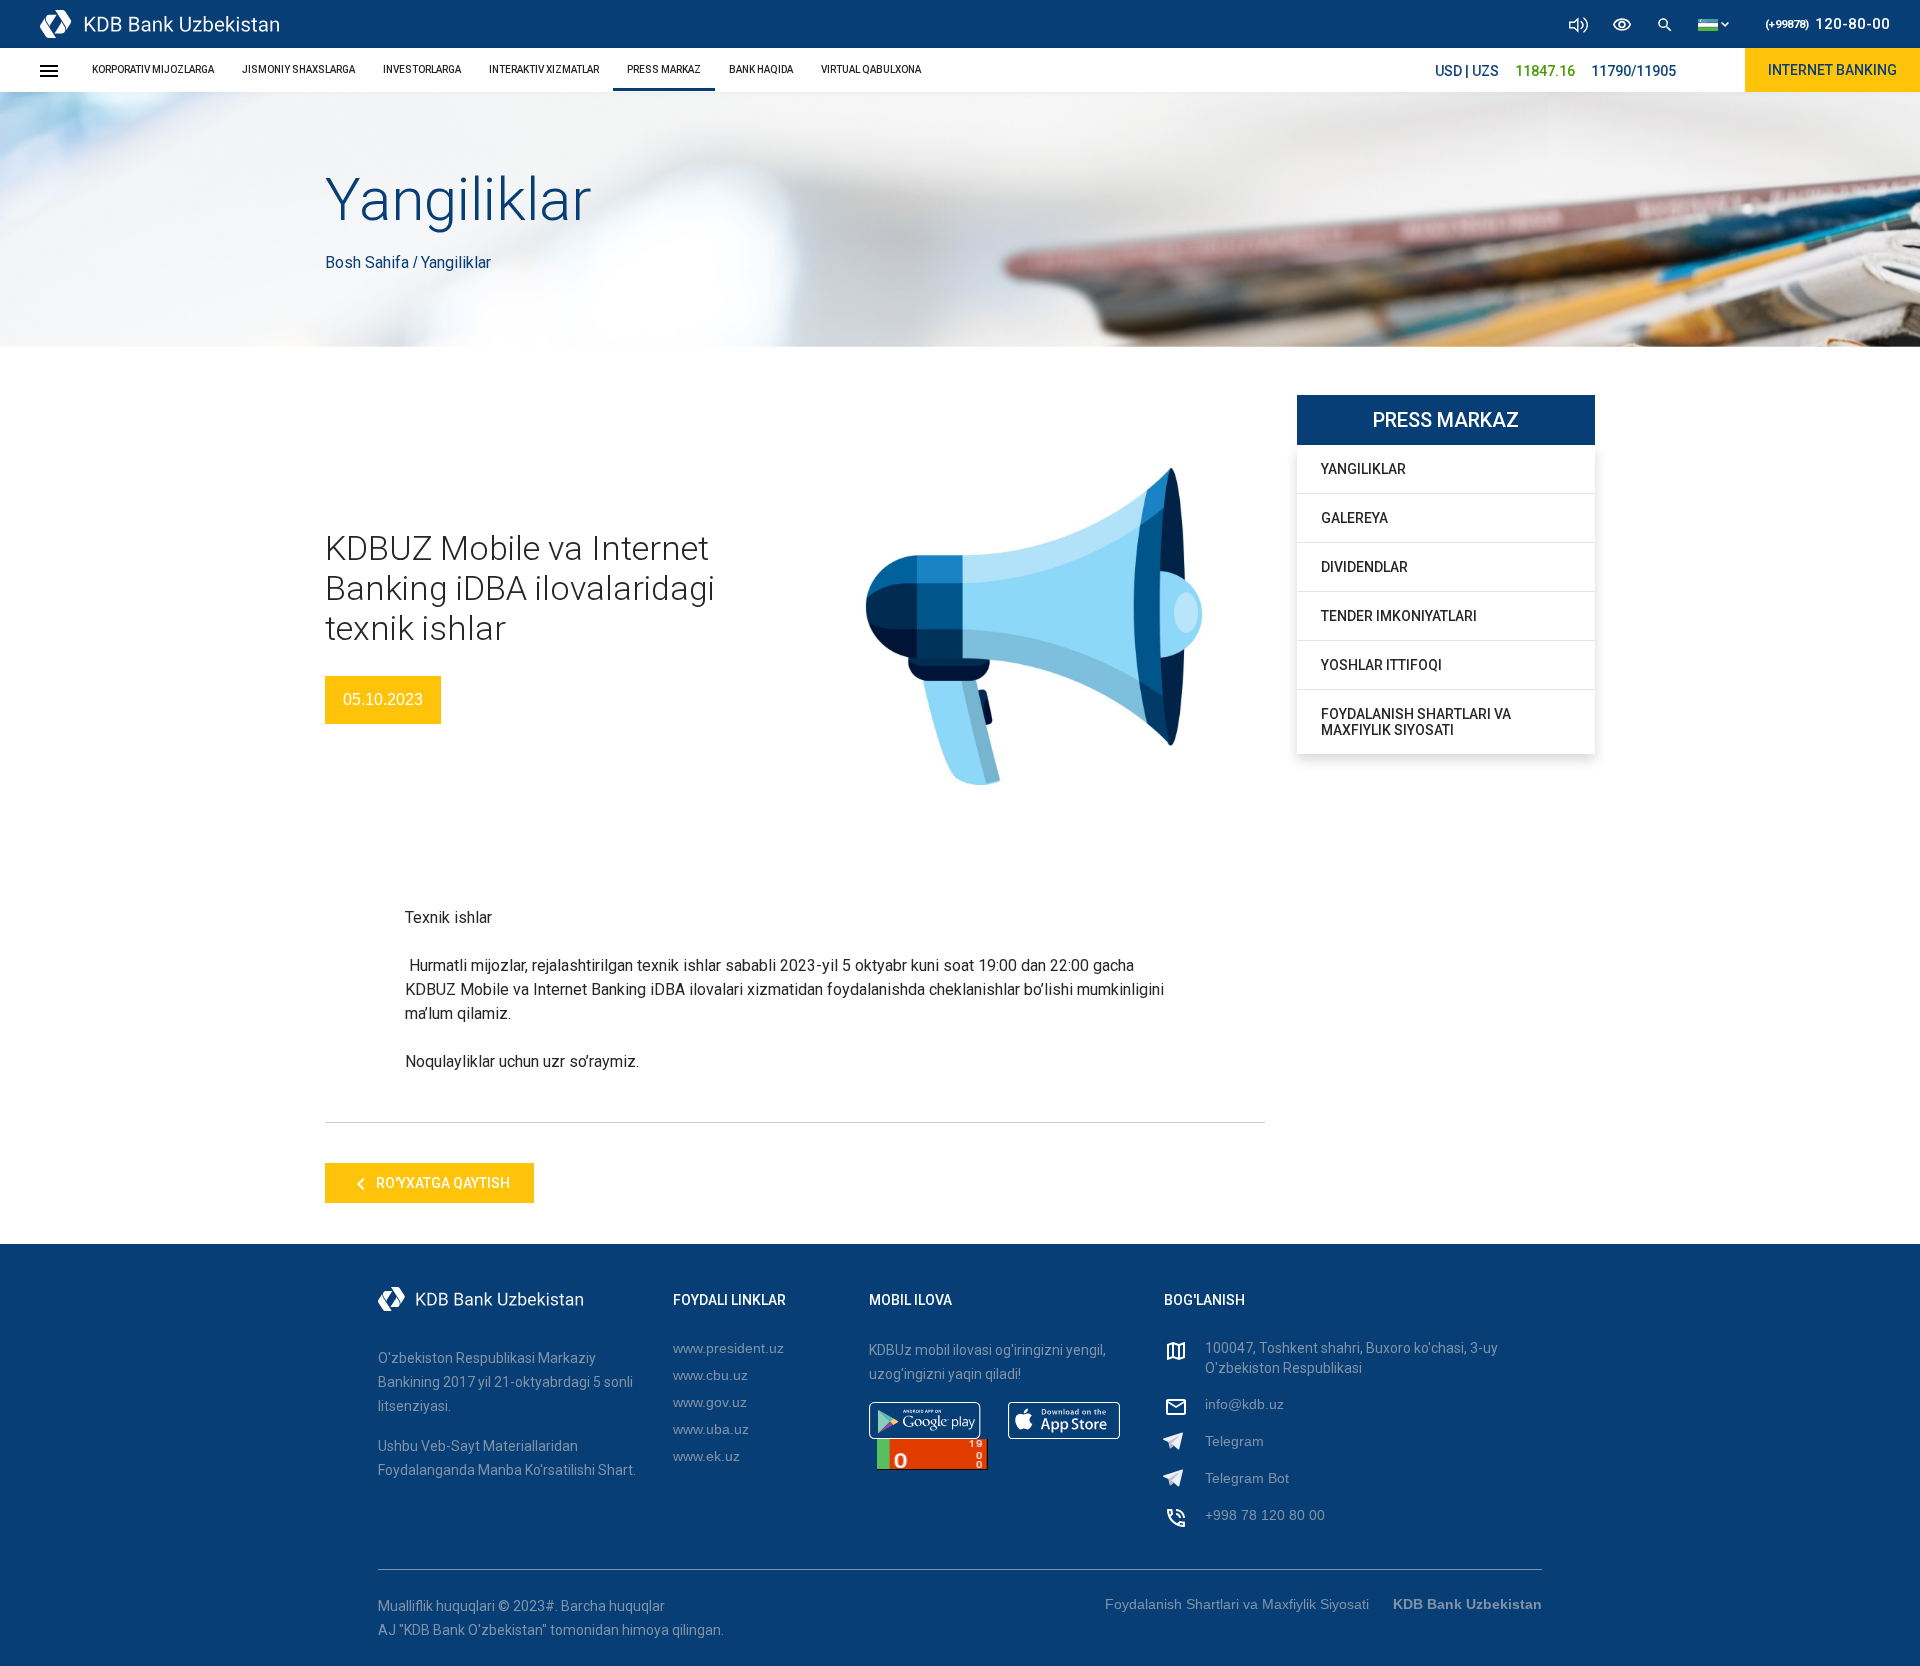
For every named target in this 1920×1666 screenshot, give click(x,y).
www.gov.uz (710, 1402)
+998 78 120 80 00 (1265, 1515)
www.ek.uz (706, 1456)
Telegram (1234, 1441)
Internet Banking (1832, 70)
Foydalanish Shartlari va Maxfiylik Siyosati (1416, 722)
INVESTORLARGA (422, 69)
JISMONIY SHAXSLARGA (298, 69)
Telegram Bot (1247, 1478)
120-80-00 (1827, 24)
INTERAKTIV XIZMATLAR (544, 69)
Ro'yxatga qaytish (441, 1183)
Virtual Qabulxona (871, 69)
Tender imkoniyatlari (1399, 616)
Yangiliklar (1363, 469)
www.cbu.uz (710, 1375)
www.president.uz (728, 1348)
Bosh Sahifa (369, 262)
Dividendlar (1364, 567)
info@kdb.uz (1244, 1404)
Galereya (1354, 518)
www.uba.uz (711, 1429)
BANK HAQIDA (761, 69)
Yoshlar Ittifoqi (1381, 665)
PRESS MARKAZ (664, 69)
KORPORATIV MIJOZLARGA (153, 69)
